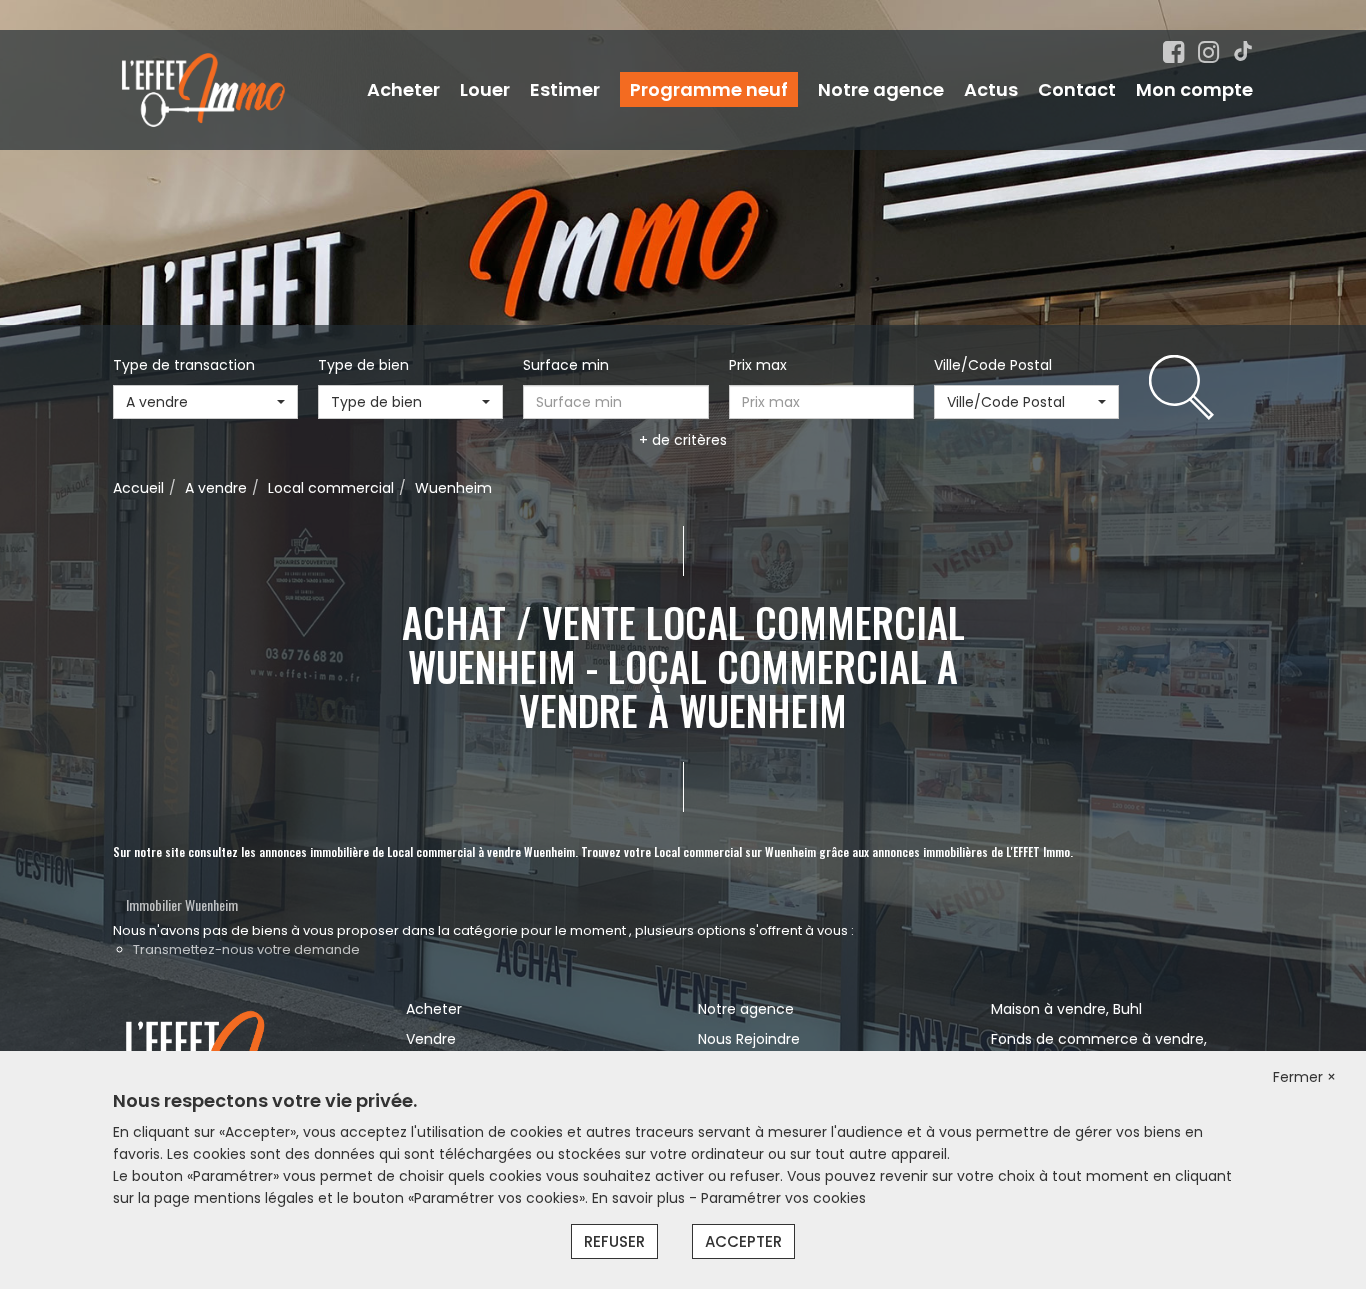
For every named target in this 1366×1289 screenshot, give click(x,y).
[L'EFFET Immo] (203, 89)
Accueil (138, 488)
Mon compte (1194, 89)
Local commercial (331, 488)
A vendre (216, 488)
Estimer (565, 89)
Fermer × (1304, 1077)
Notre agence (881, 89)
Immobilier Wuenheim (182, 904)
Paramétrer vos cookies (783, 1198)
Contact (1077, 89)
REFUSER (614, 1241)
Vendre (431, 1039)
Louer (485, 89)
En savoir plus (640, 1198)
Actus (991, 89)
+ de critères (683, 440)
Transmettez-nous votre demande (246, 949)
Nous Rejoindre (749, 1039)
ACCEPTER (743, 1241)
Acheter (403, 89)
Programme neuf (709, 89)
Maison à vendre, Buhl (1066, 1009)
